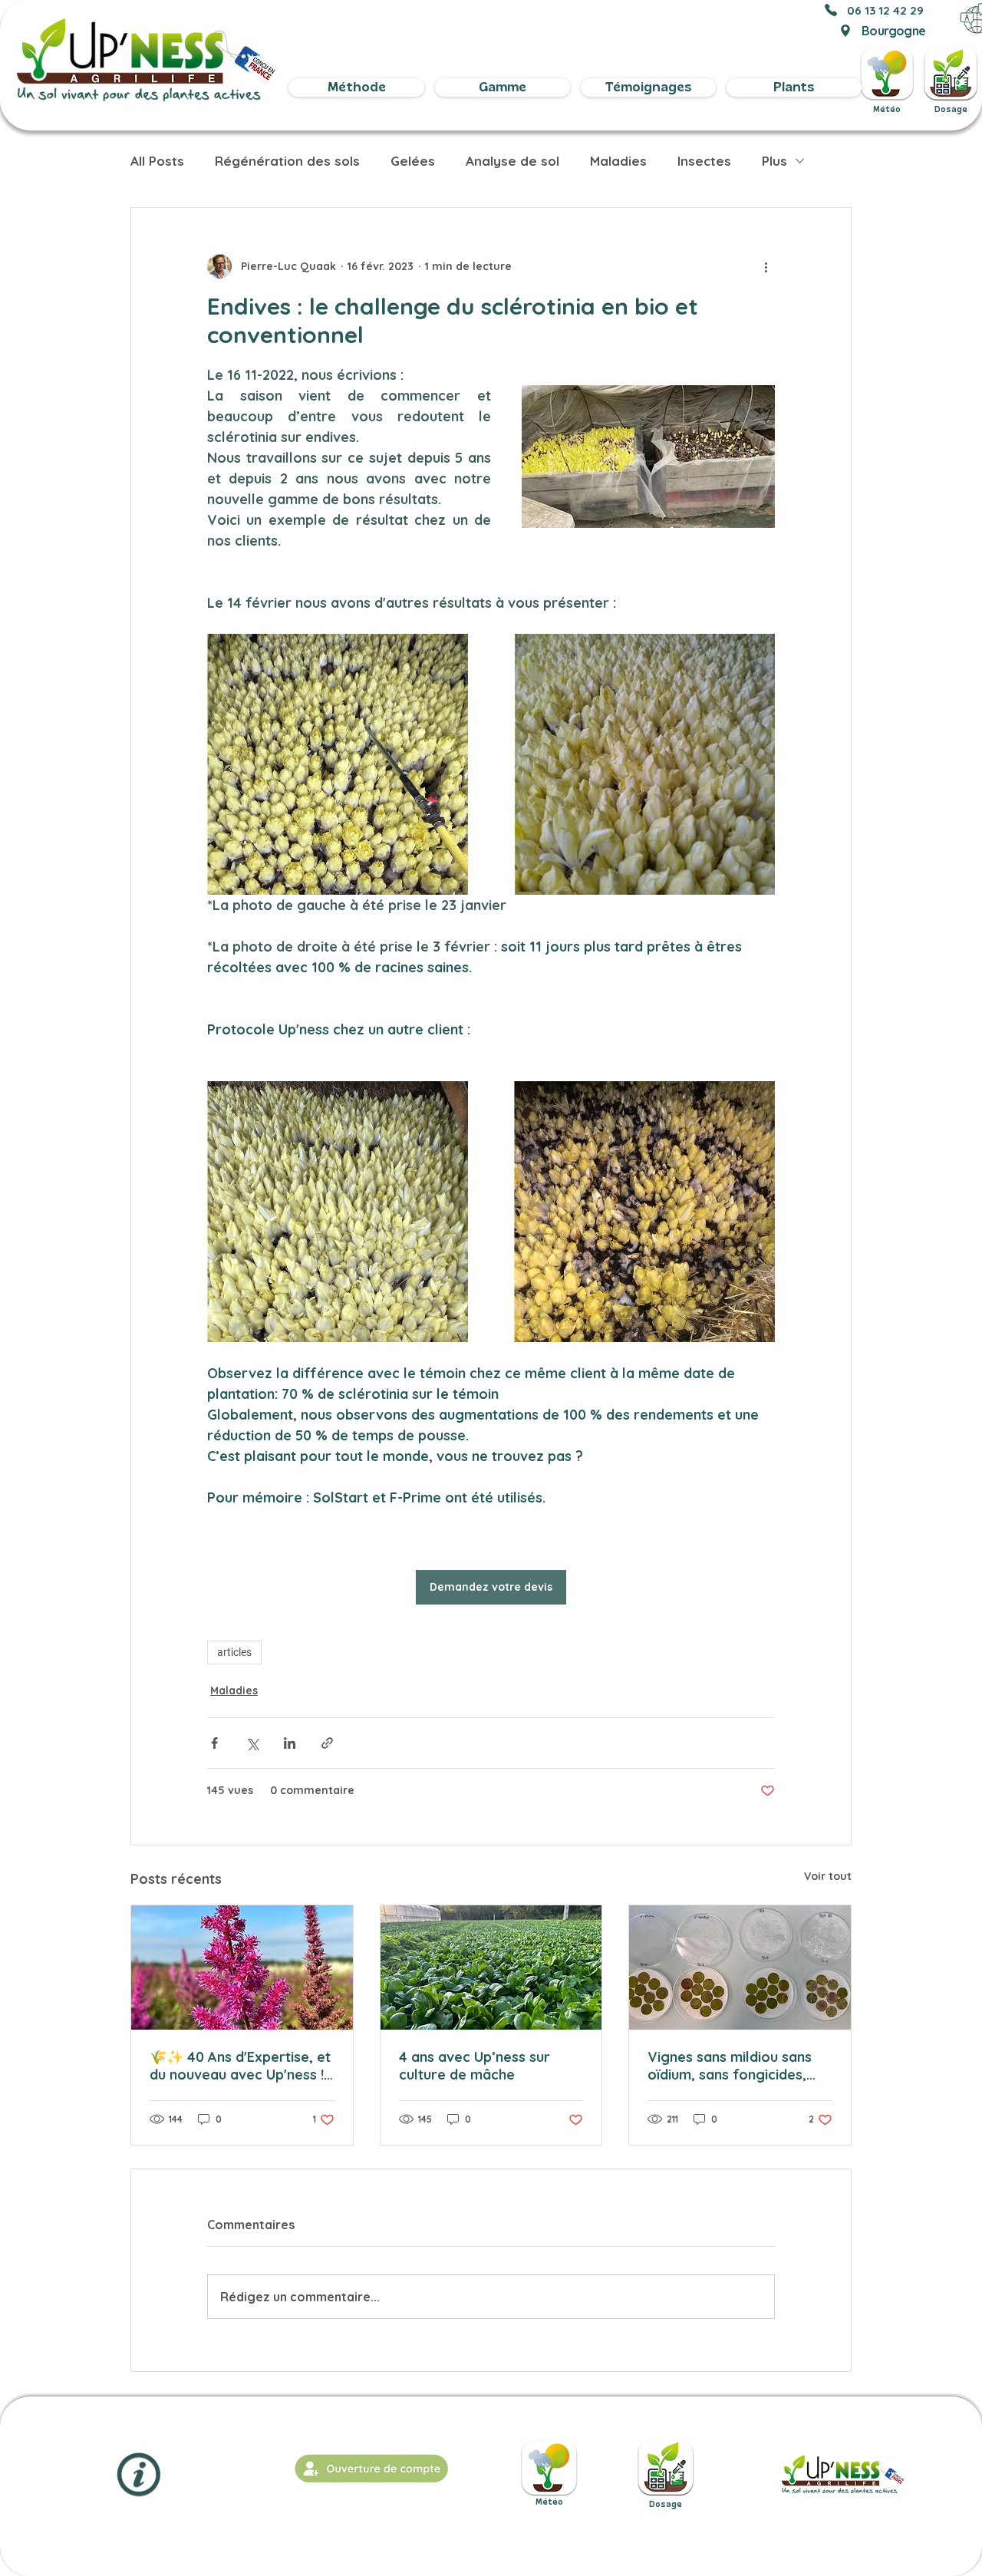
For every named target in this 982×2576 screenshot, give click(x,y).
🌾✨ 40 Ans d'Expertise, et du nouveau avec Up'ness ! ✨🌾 (240, 2066)
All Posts (157, 161)
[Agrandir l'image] (338, 764)
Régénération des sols (287, 161)
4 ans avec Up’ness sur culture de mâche (475, 2066)
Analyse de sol (512, 161)
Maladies (618, 161)
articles (234, 1652)
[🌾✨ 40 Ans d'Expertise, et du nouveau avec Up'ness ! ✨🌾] (242, 1967)
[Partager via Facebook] (214, 1743)
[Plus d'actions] (766, 266)
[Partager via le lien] (327, 1743)
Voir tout (828, 1876)
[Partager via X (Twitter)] (252, 1743)
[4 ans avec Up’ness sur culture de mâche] (491, 1967)
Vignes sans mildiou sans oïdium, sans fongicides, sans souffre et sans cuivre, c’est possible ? (730, 2066)
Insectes (704, 161)
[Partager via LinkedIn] (290, 1743)
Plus (774, 161)
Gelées (413, 161)
